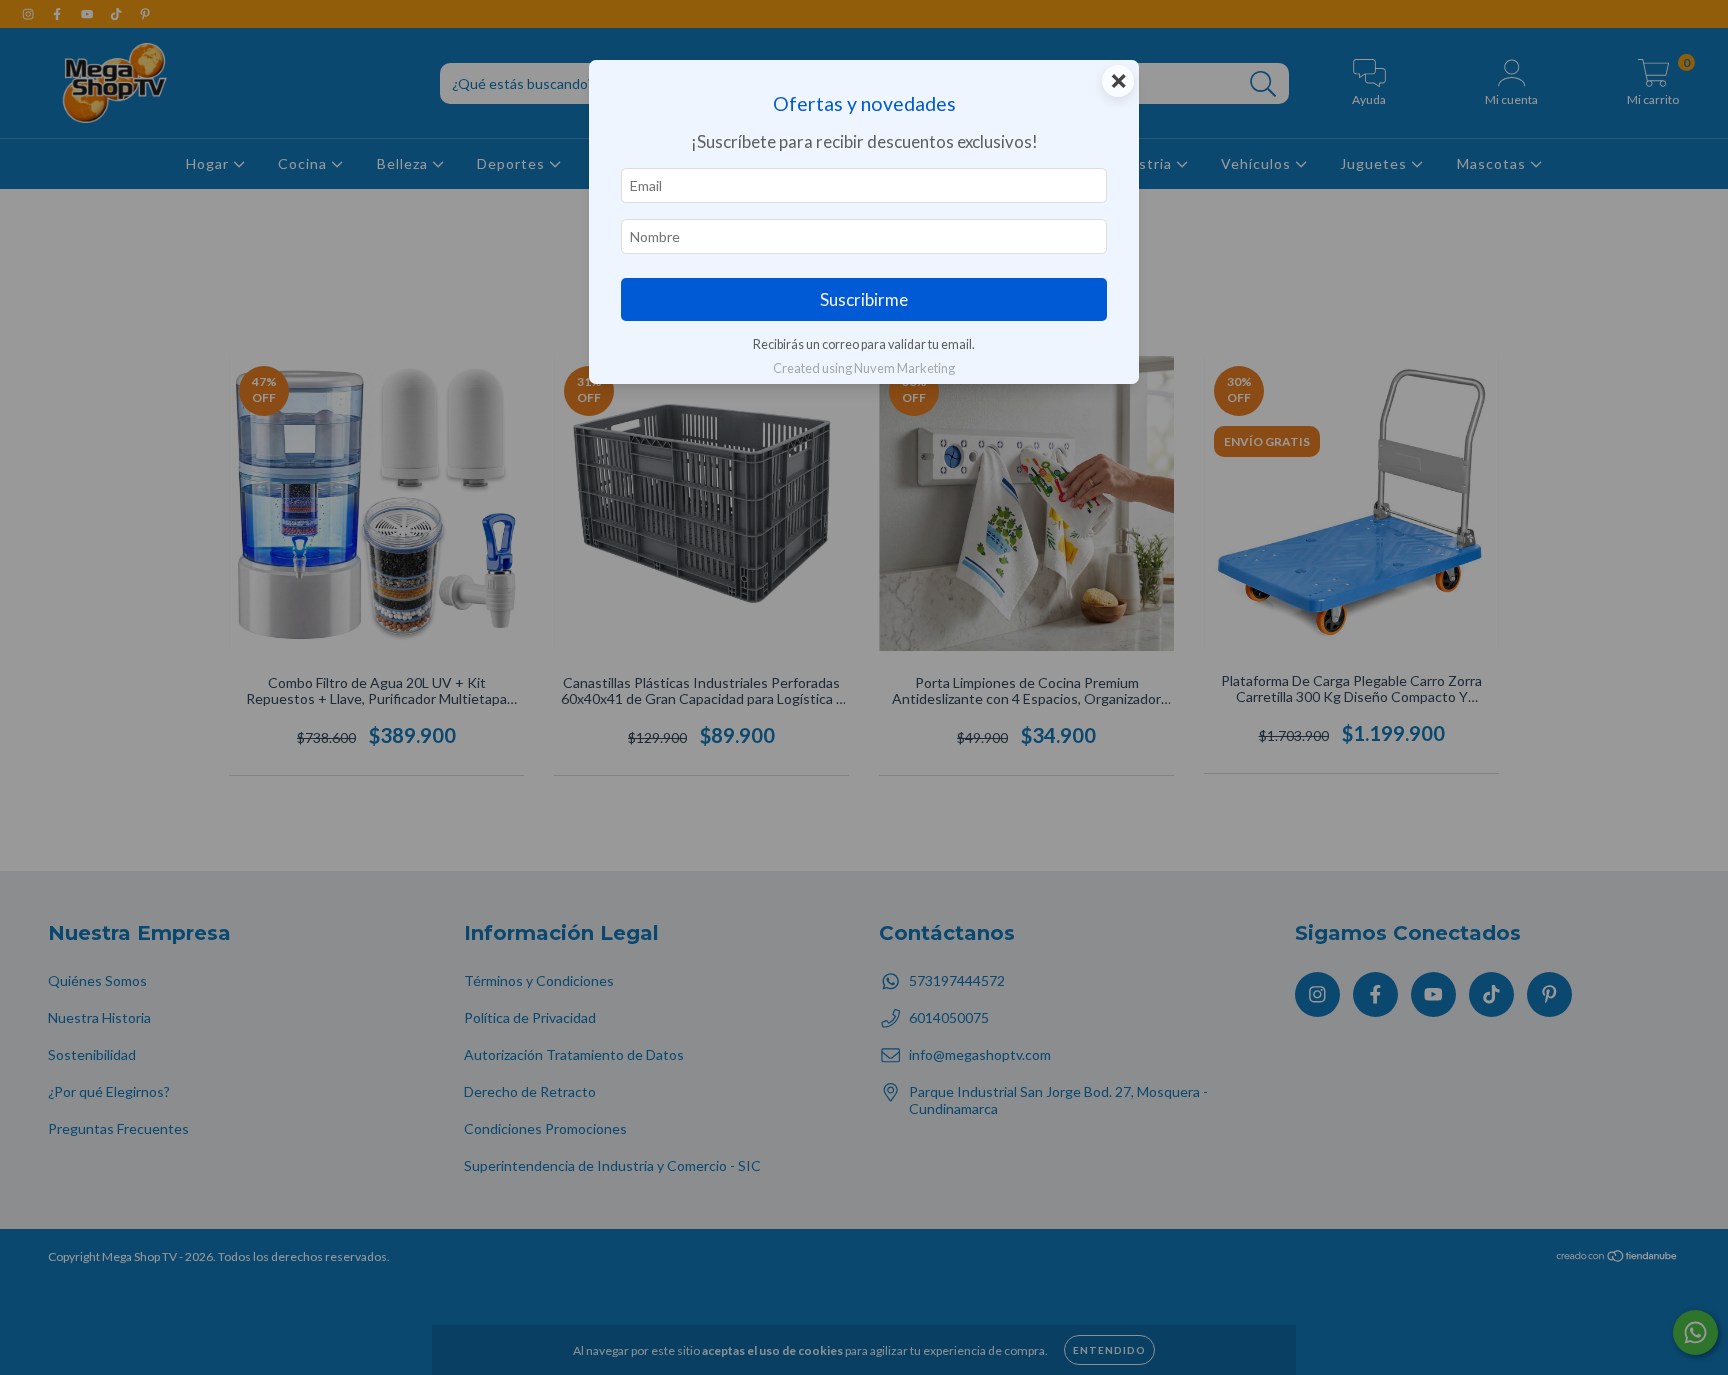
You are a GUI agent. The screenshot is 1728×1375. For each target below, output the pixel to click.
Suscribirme (864, 299)
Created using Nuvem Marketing (864, 368)
